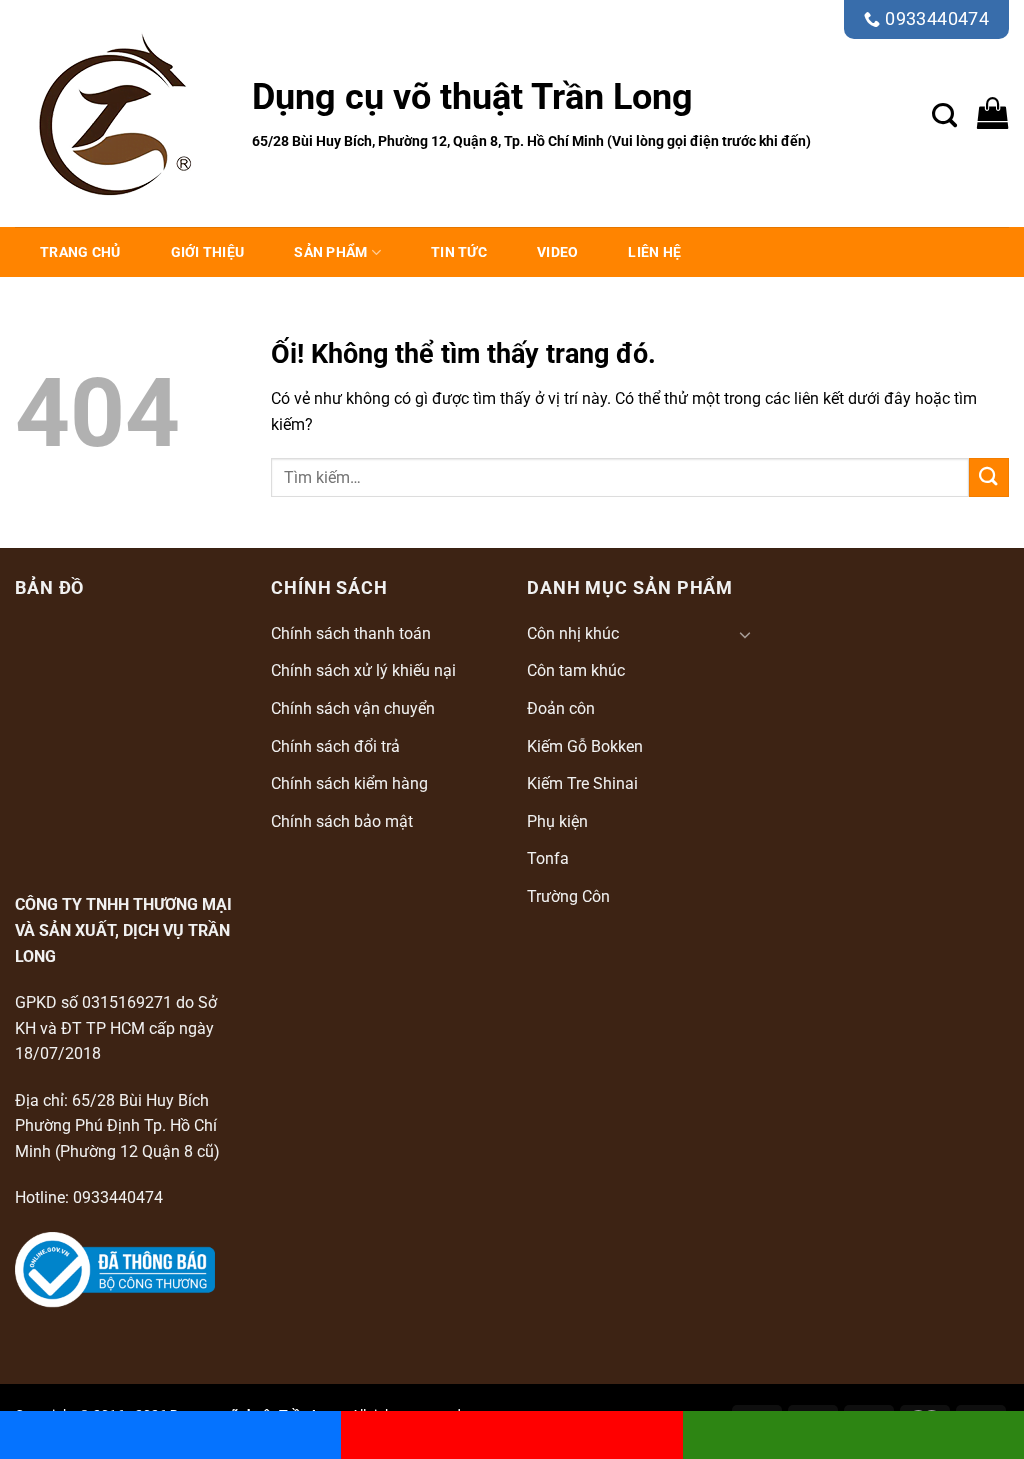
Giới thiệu (208, 252)
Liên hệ (654, 252)
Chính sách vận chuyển (353, 708)
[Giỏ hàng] (993, 113)
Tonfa (548, 858)
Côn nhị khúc (573, 633)
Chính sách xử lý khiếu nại (363, 670)
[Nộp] (989, 477)
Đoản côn (561, 708)
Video (557, 252)
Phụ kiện (557, 821)
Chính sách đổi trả (335, 746)
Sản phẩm (330, 252)
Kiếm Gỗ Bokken (585, 746)
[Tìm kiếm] (944, 113)
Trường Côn (568, 896)
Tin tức (459, 252)
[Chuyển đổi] (745, 634)
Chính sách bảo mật (342, 821)
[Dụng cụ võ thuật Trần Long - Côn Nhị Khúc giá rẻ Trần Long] (118, 114)
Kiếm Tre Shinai (582, 783)
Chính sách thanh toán (351, 633)
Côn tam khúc (576, 670)
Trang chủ (80, 252)
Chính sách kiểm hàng (349, 783)
